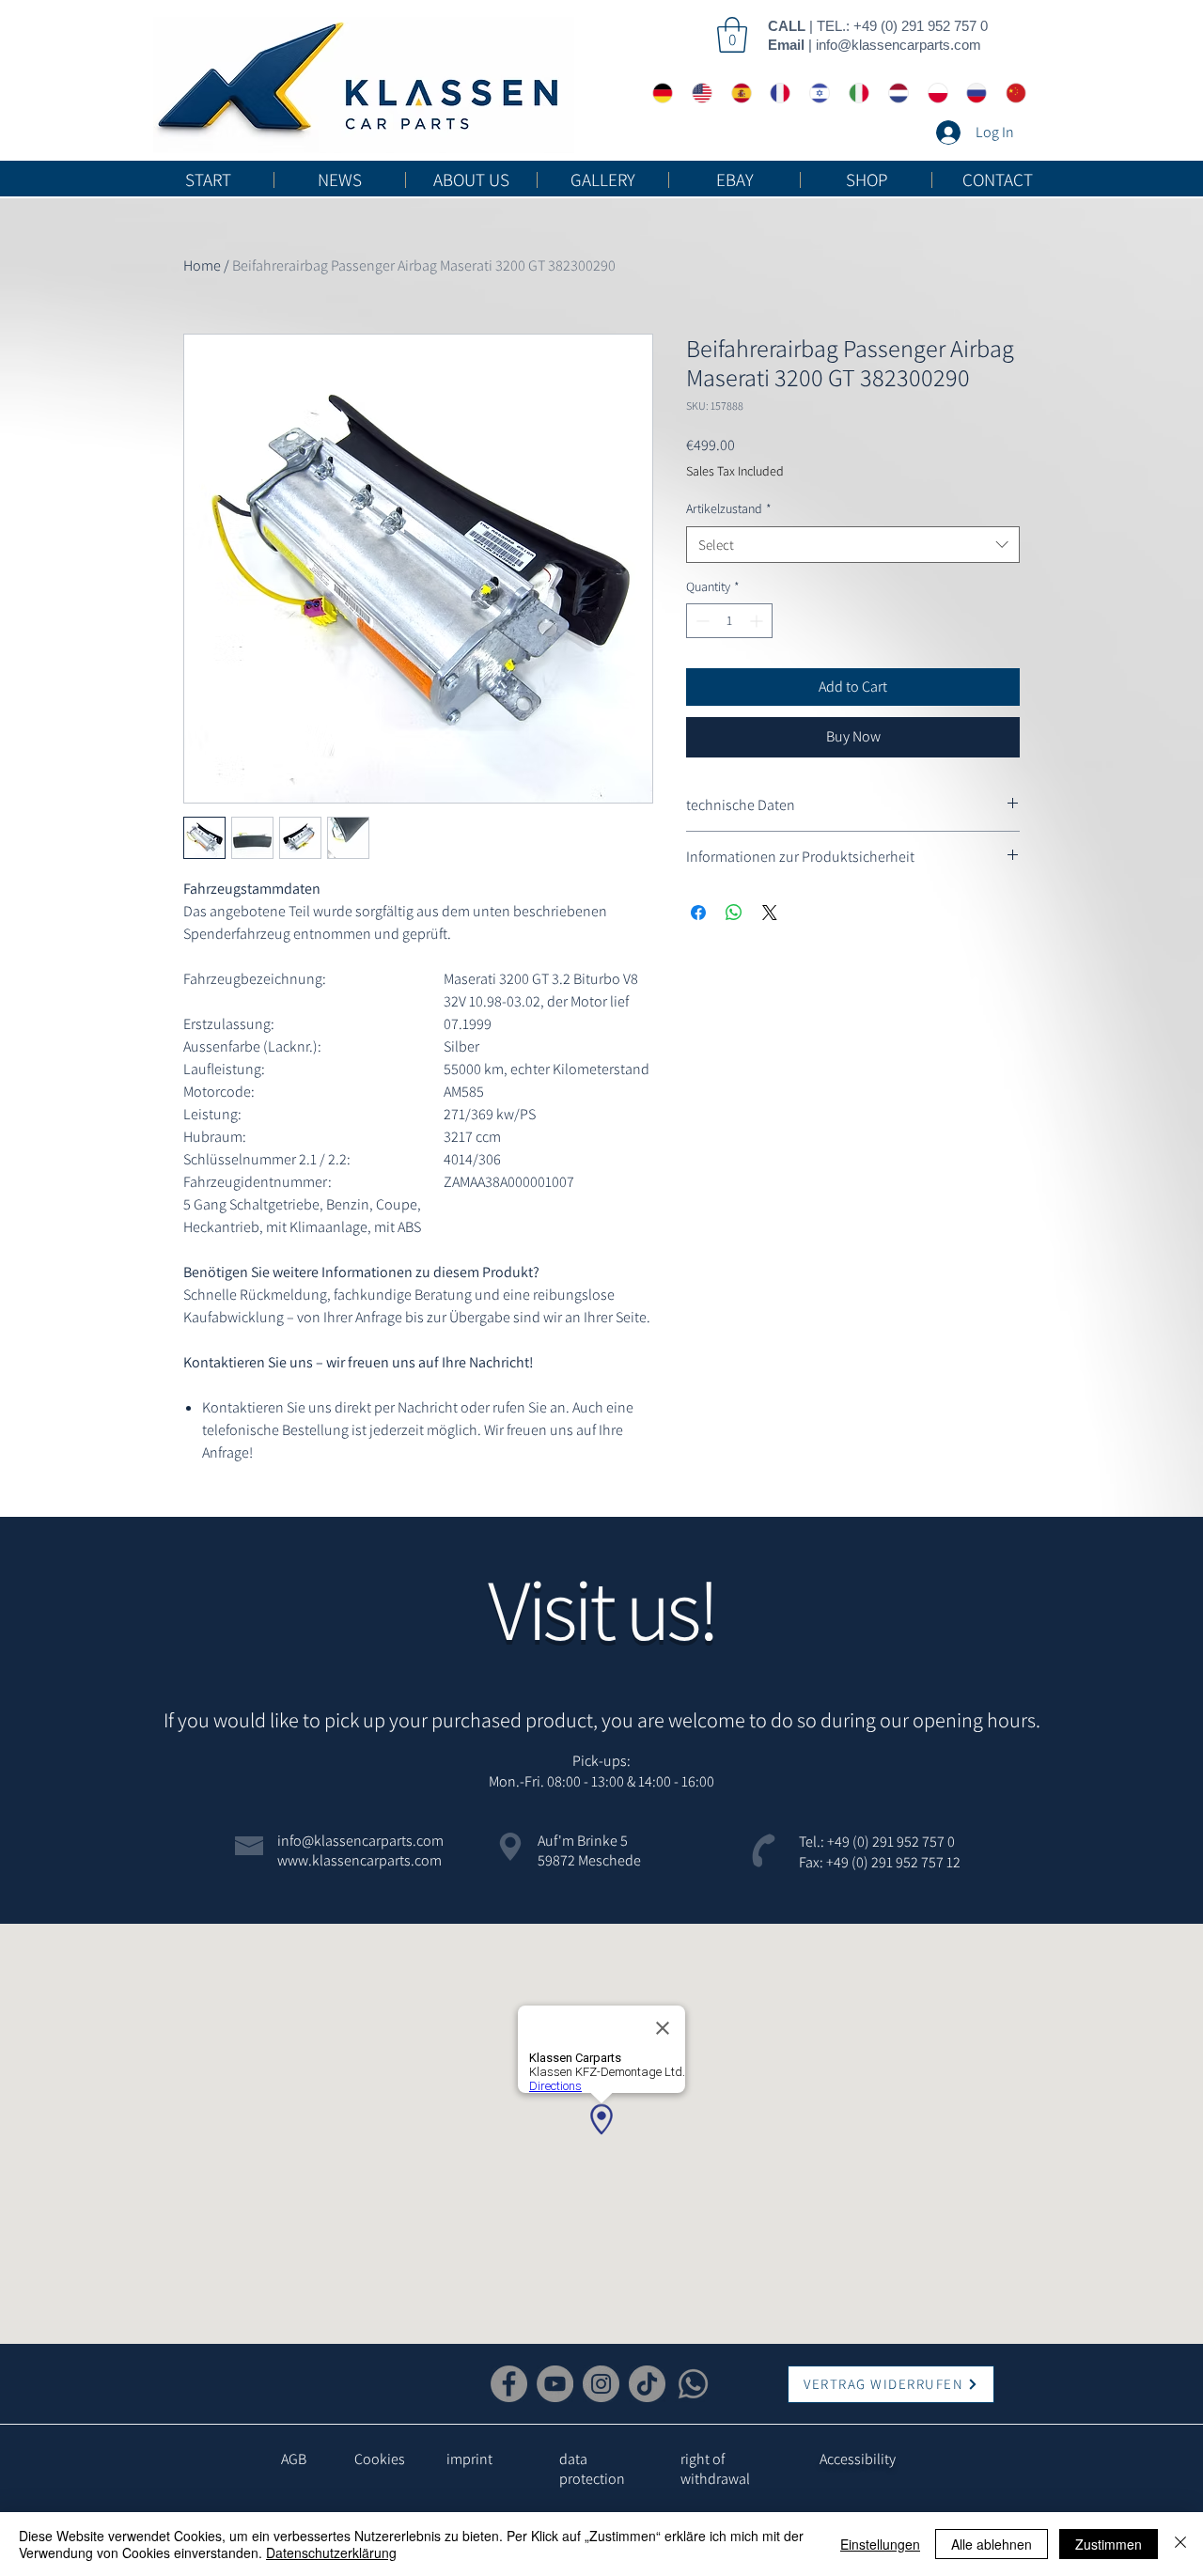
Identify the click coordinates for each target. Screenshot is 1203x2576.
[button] (732, 35)
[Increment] (758, 621)
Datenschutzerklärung (331, 2553)
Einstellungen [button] (880, 2544)
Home (202, 265)
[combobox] (853, 545)
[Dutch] (894, 93)
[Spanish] (737, 93)
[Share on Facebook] (698, 913)
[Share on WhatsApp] (734, 913)
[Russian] (972, 93)
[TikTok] (647, 2384)
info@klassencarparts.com (898, 45)
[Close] (1180, 2544)
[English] (697, 93)
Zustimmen (1109, 2544)
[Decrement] (701, 621)
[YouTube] (555, 2384)
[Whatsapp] (693, 2384)
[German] (658, 93)
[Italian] (854, 93)
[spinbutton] (729, 621)
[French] (775, 93)
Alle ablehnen (992, 2544)
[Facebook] (509, 2384)
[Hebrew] (815, 93)
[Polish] (933, 93)
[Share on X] (770, 913)
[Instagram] (601, 2384)
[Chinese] (1011, 93)
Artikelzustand (729, 508)
